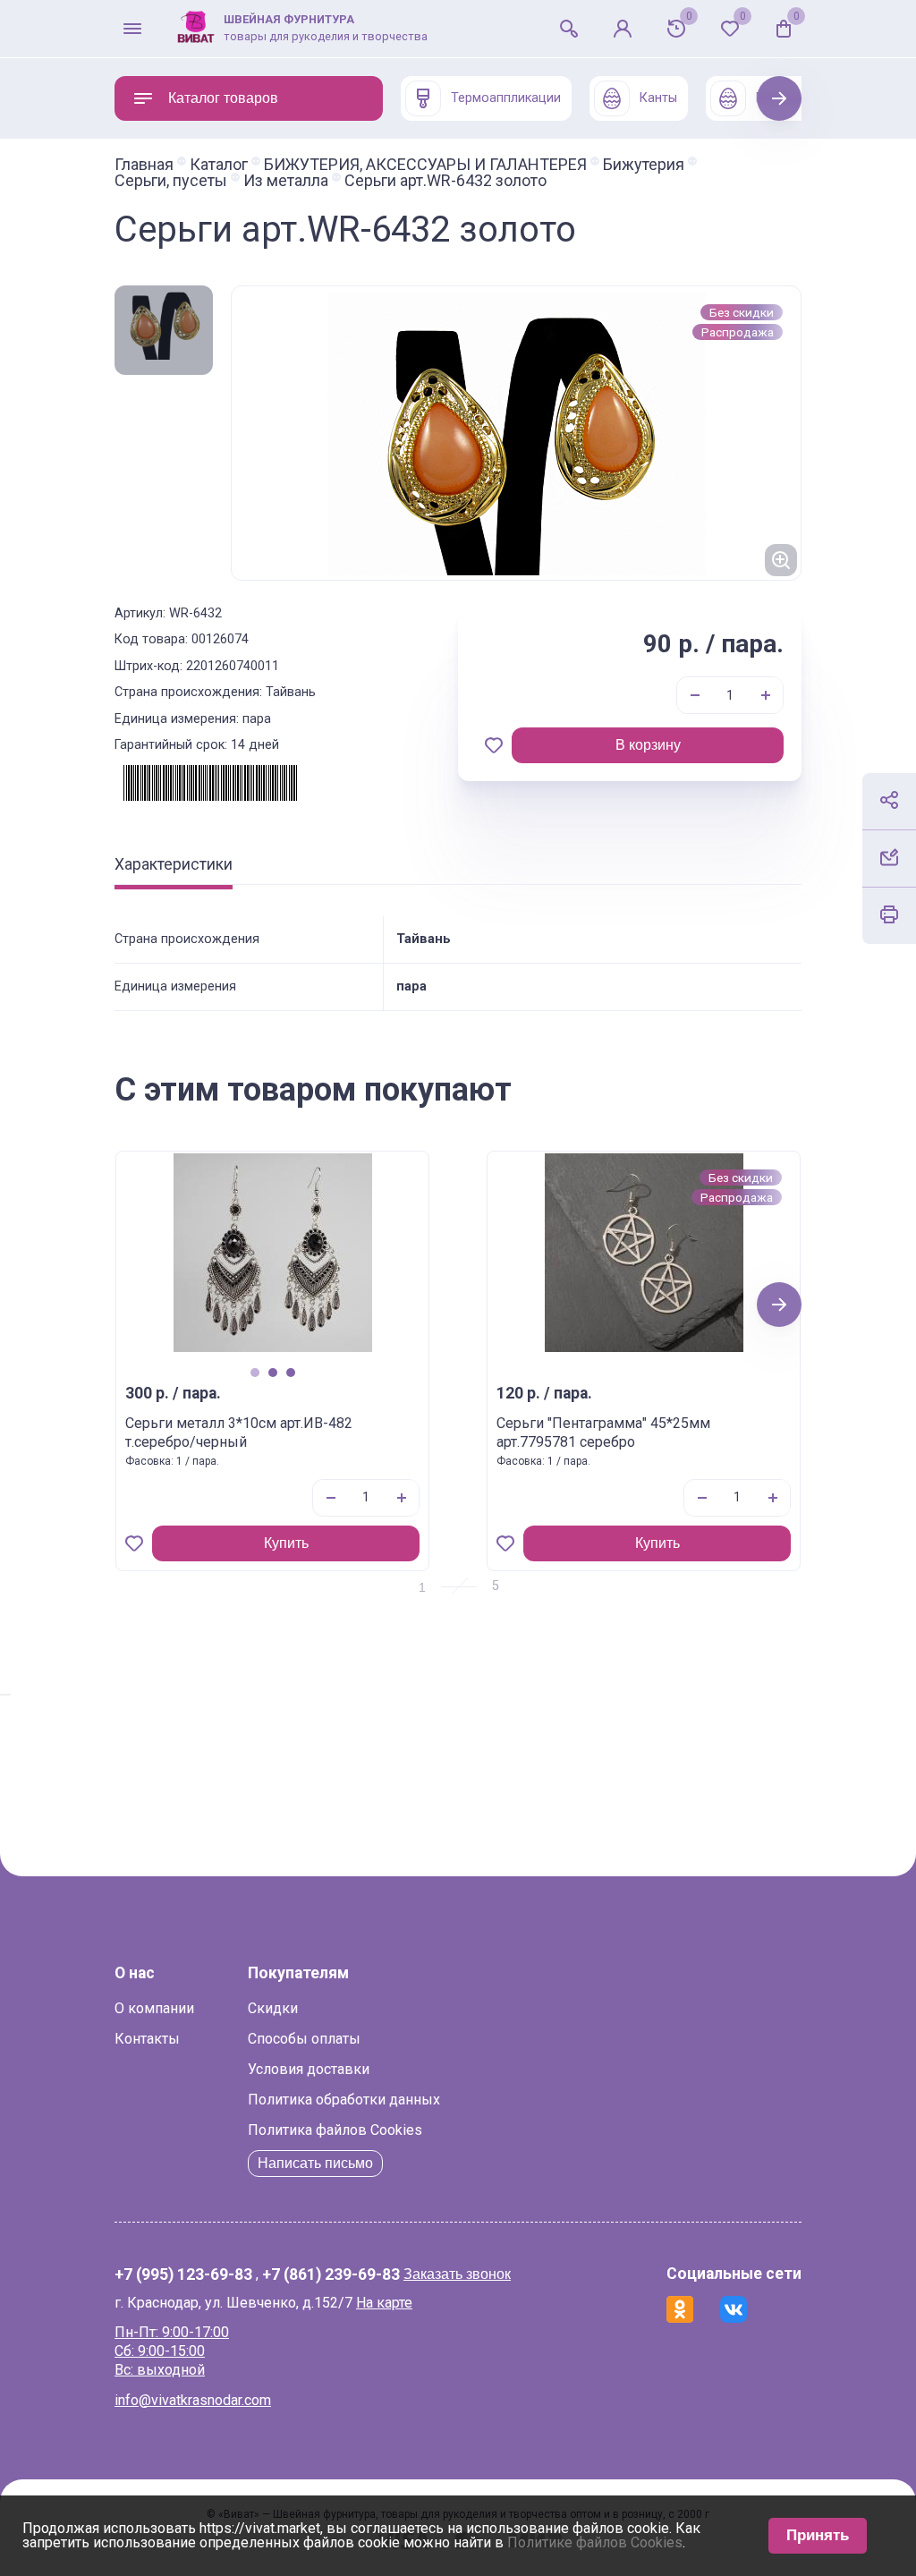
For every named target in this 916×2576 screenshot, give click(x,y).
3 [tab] (290, 1372)
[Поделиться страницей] (889, 800)
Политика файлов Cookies (335, 2130)
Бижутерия (644, 165)
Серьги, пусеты (171, 181)
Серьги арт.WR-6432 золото (445, 181)
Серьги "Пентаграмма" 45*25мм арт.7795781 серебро (603, 1433)
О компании (154, 2008)
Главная (144, 165)
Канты (658, 98)
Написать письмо (315, 2163)
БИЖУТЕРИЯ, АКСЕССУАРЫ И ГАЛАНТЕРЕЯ (425, 165)
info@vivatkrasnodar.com (193, 2400)
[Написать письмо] (889, 857)
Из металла (286, 181)
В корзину (648, 745)
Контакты (147, 2039)
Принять (818, 2535)
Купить (286, 1543)
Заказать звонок (457, 2274)
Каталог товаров (223, 98)
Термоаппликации (506, 98)
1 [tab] (254, 1372)
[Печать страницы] (889, 914)
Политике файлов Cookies (595, 2542)
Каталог (219, 165)
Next (780, 98)
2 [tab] (272, 1372)
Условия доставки (309, 2069)
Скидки (273, 2008)
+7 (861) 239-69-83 (331, 2275)
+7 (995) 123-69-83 (183, 2275)
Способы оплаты (304, 2039)
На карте (384, 2303)
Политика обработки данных (344, 2100)
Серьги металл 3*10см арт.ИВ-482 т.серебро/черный (239, 1433)
